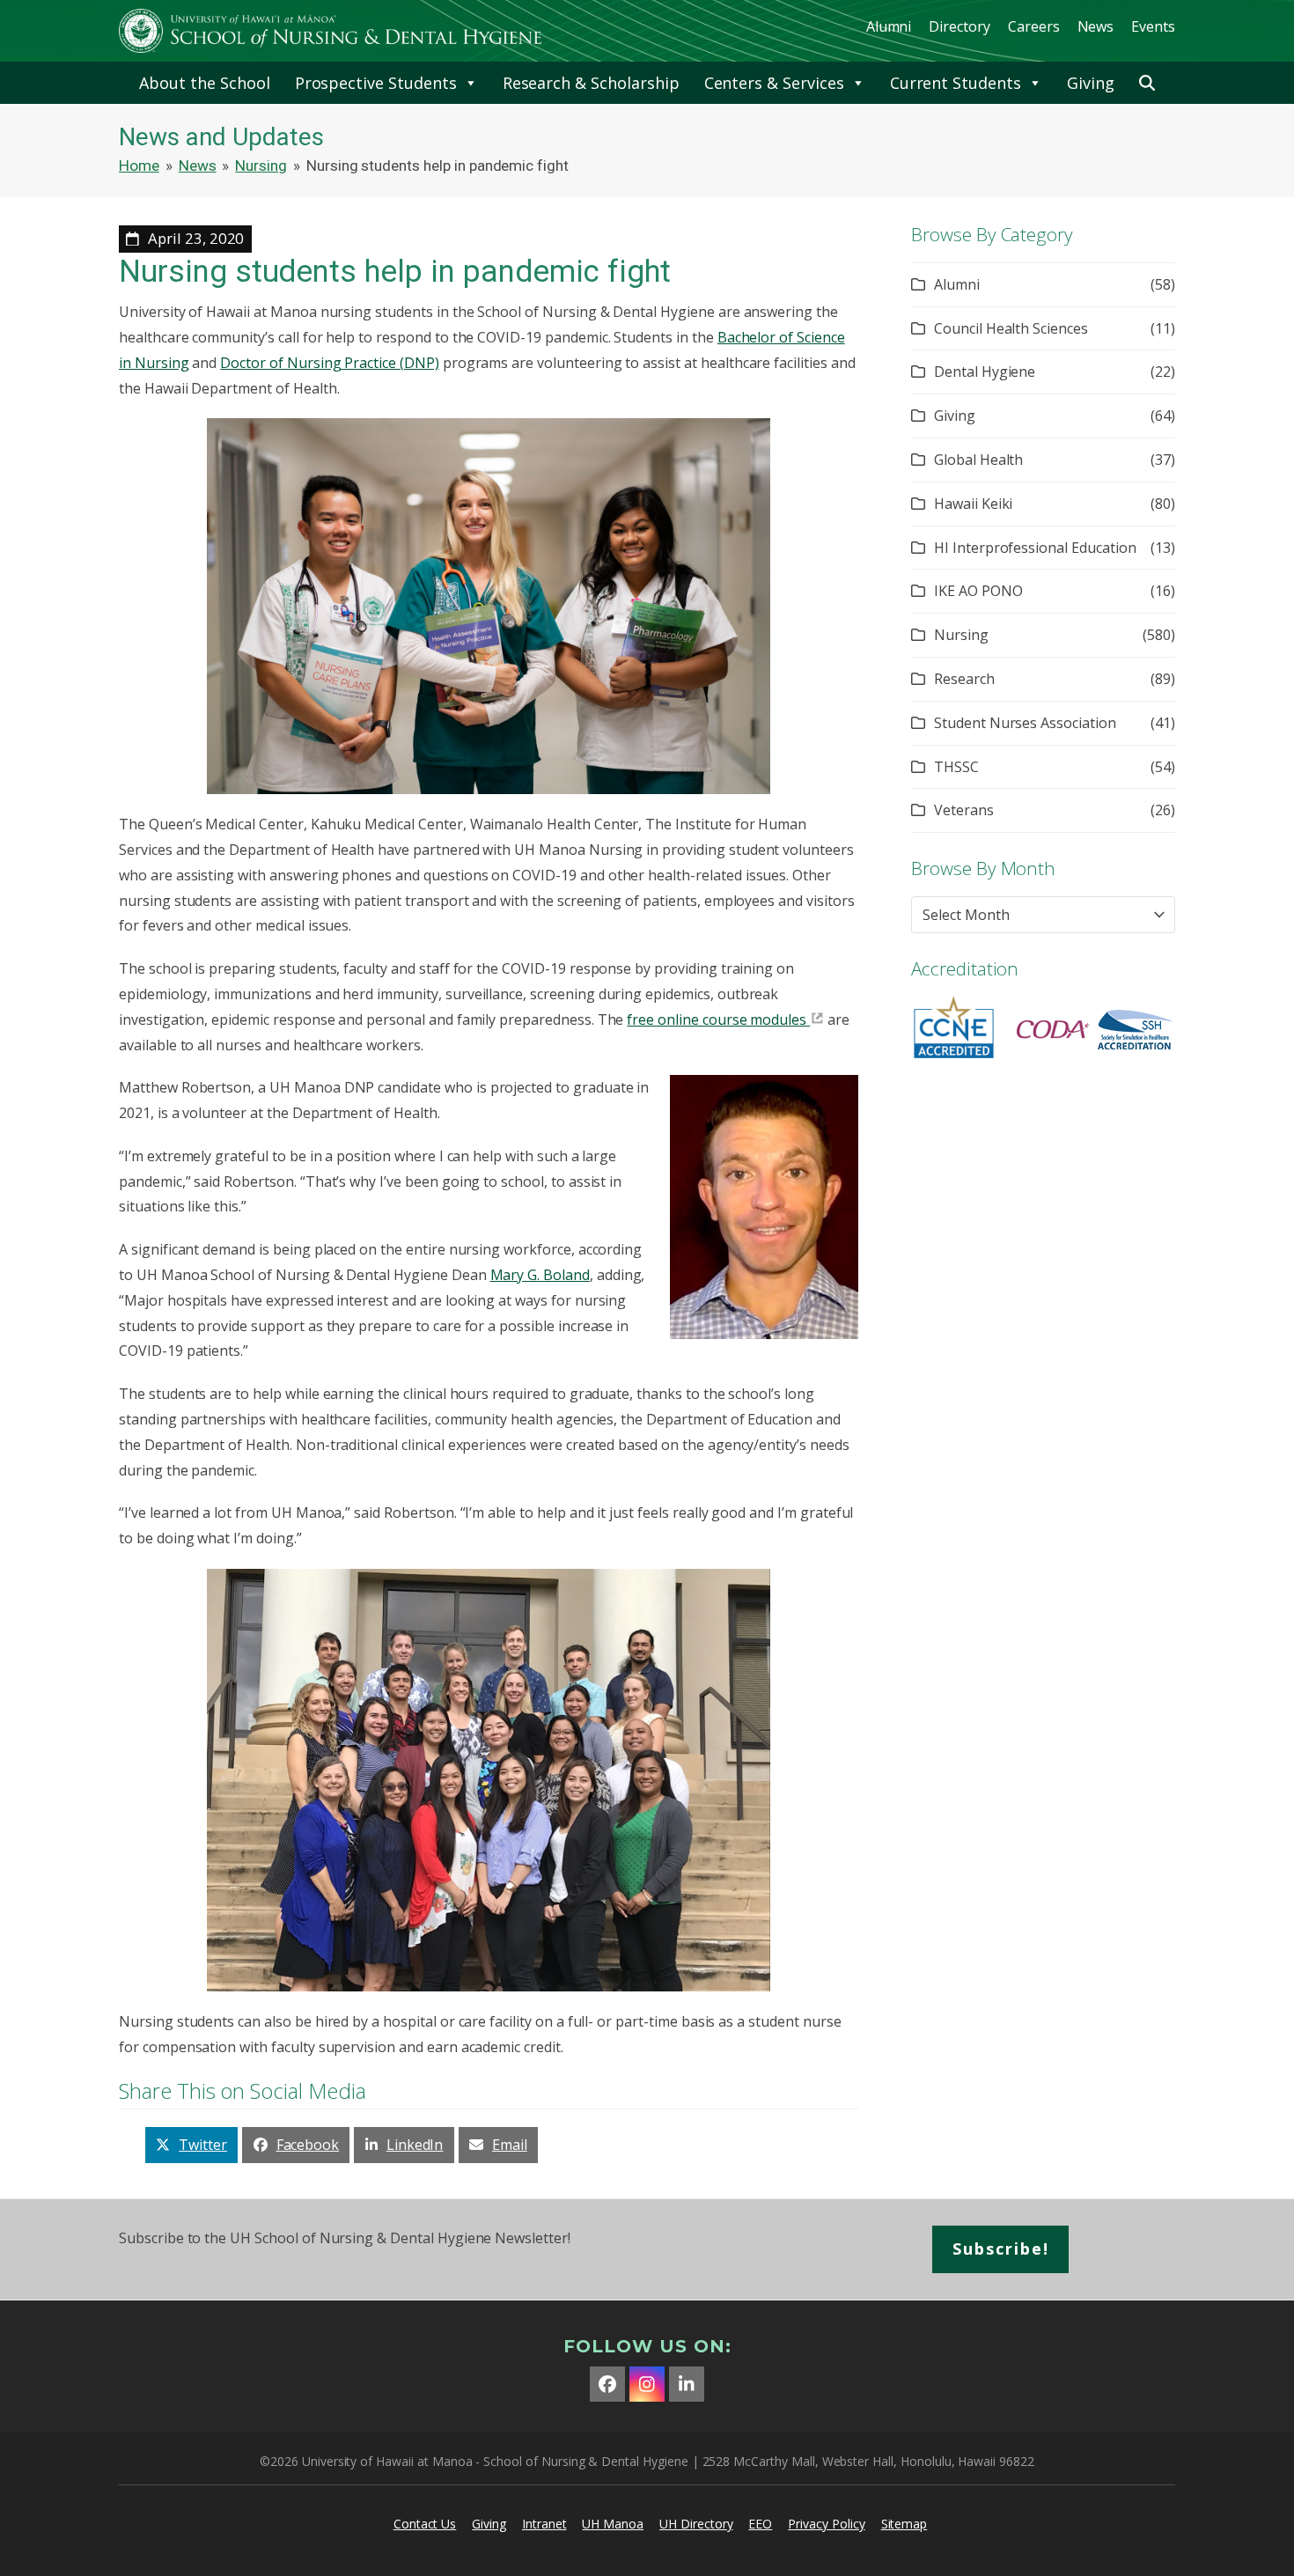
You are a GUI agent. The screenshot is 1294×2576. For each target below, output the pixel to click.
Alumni (889, 26)
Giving (1091, 83)
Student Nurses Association (1025, 723)
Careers (1034, 26)
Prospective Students (376, 83)
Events (1153, 26)
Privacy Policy (826, 2524)
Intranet (544, 2524)
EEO (760, 2524)
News (1096, 26)
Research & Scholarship (591, 83)
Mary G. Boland (540, 1275)
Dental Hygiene (985, 372)
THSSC (956, 767)
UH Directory (696, 2524)
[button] (1147, 83)
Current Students (956, 83)
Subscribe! (1001, 2248)
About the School (204, 83)
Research (964, 679)
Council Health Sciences (1011, 328)
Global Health (978, 460)
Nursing (961, 635)
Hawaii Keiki (973, 504)
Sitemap (904, 2524)
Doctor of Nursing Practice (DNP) (329, 363)
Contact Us (425, 2524)
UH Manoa (613, 2524)
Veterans (964, 810)
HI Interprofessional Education (1035, 548)
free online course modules (717, 1019)
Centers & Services (774, 83)
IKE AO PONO (978, 591)
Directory (959, 26)
